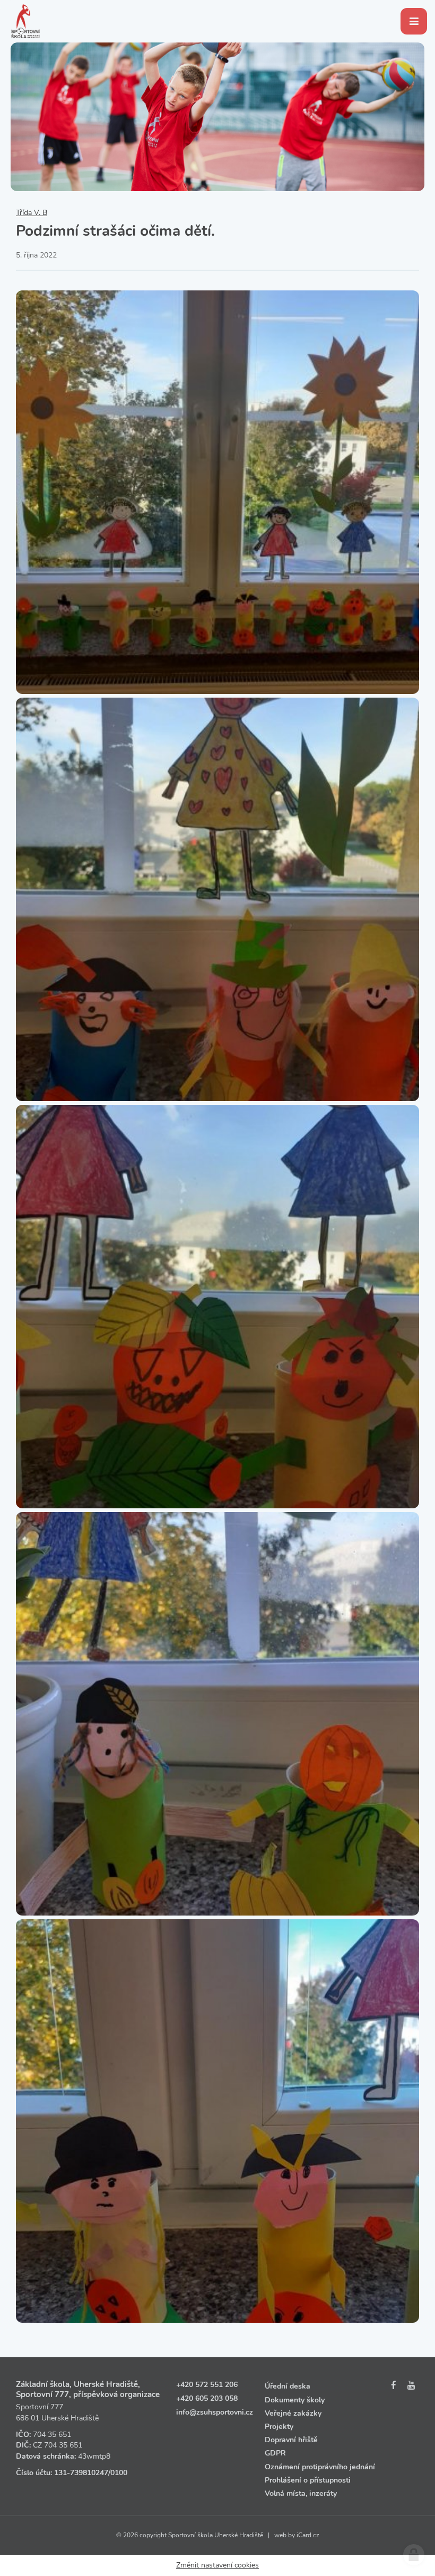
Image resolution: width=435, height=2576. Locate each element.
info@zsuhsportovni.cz (215, 2412)
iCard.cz (308, 2535)
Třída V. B (32, 213)
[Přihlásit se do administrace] (414, 2555)
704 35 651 (52, 2435)
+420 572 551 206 (207, 2385)
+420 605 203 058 (207, 2398)
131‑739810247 (81, 2473)
